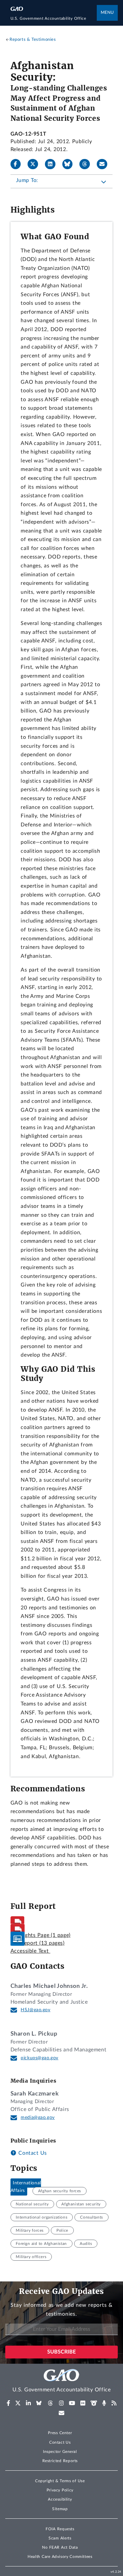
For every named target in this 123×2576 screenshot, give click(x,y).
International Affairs (26, 2187)
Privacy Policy (60, 2490)
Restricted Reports (60, 2461)
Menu (107, 13)
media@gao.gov (38, 2118)
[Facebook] (18, 164)
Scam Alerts (60, 2538)
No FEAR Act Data (60, 2547)
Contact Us (32, 2153)
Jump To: (27, 180)
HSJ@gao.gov (36, 2010)
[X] (35, 164)
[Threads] (87, 164)
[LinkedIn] (53, 164)
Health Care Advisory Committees (60, 2557)
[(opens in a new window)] (8, 2403)
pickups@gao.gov (40, 2058)
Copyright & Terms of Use (60, 2481)
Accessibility (60, 2499)
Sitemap (60, 2509)
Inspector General (60, 2452)
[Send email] (105, 164)
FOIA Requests (60, 2529)
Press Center (60, 2433)
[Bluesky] (70, 164)
